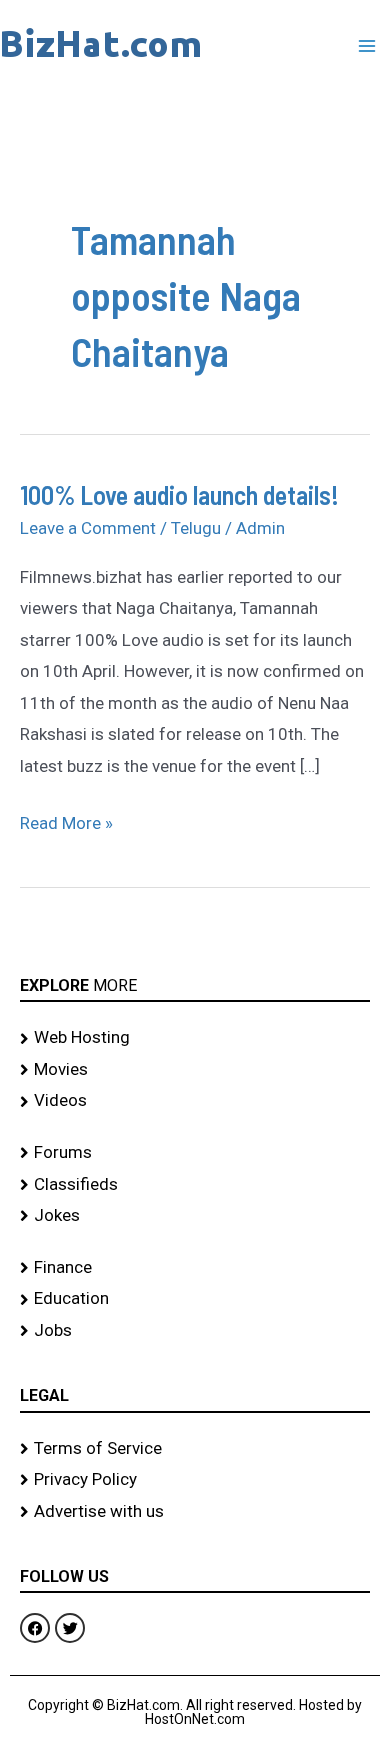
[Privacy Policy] (195, 1480)
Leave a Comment (88, 528)
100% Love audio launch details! (179, 494)
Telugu (196, 528)
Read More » (66, 820)
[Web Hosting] (195, 1038)
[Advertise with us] (195, 1512)
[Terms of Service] (195, 1449)
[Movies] (195, 1070)
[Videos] (195, 1101)
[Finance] (195, 1268)
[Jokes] (195, 1216)
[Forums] (195, 1153)
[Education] (195, 1299)
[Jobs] (195, 1331)
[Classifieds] (195, 1185)
